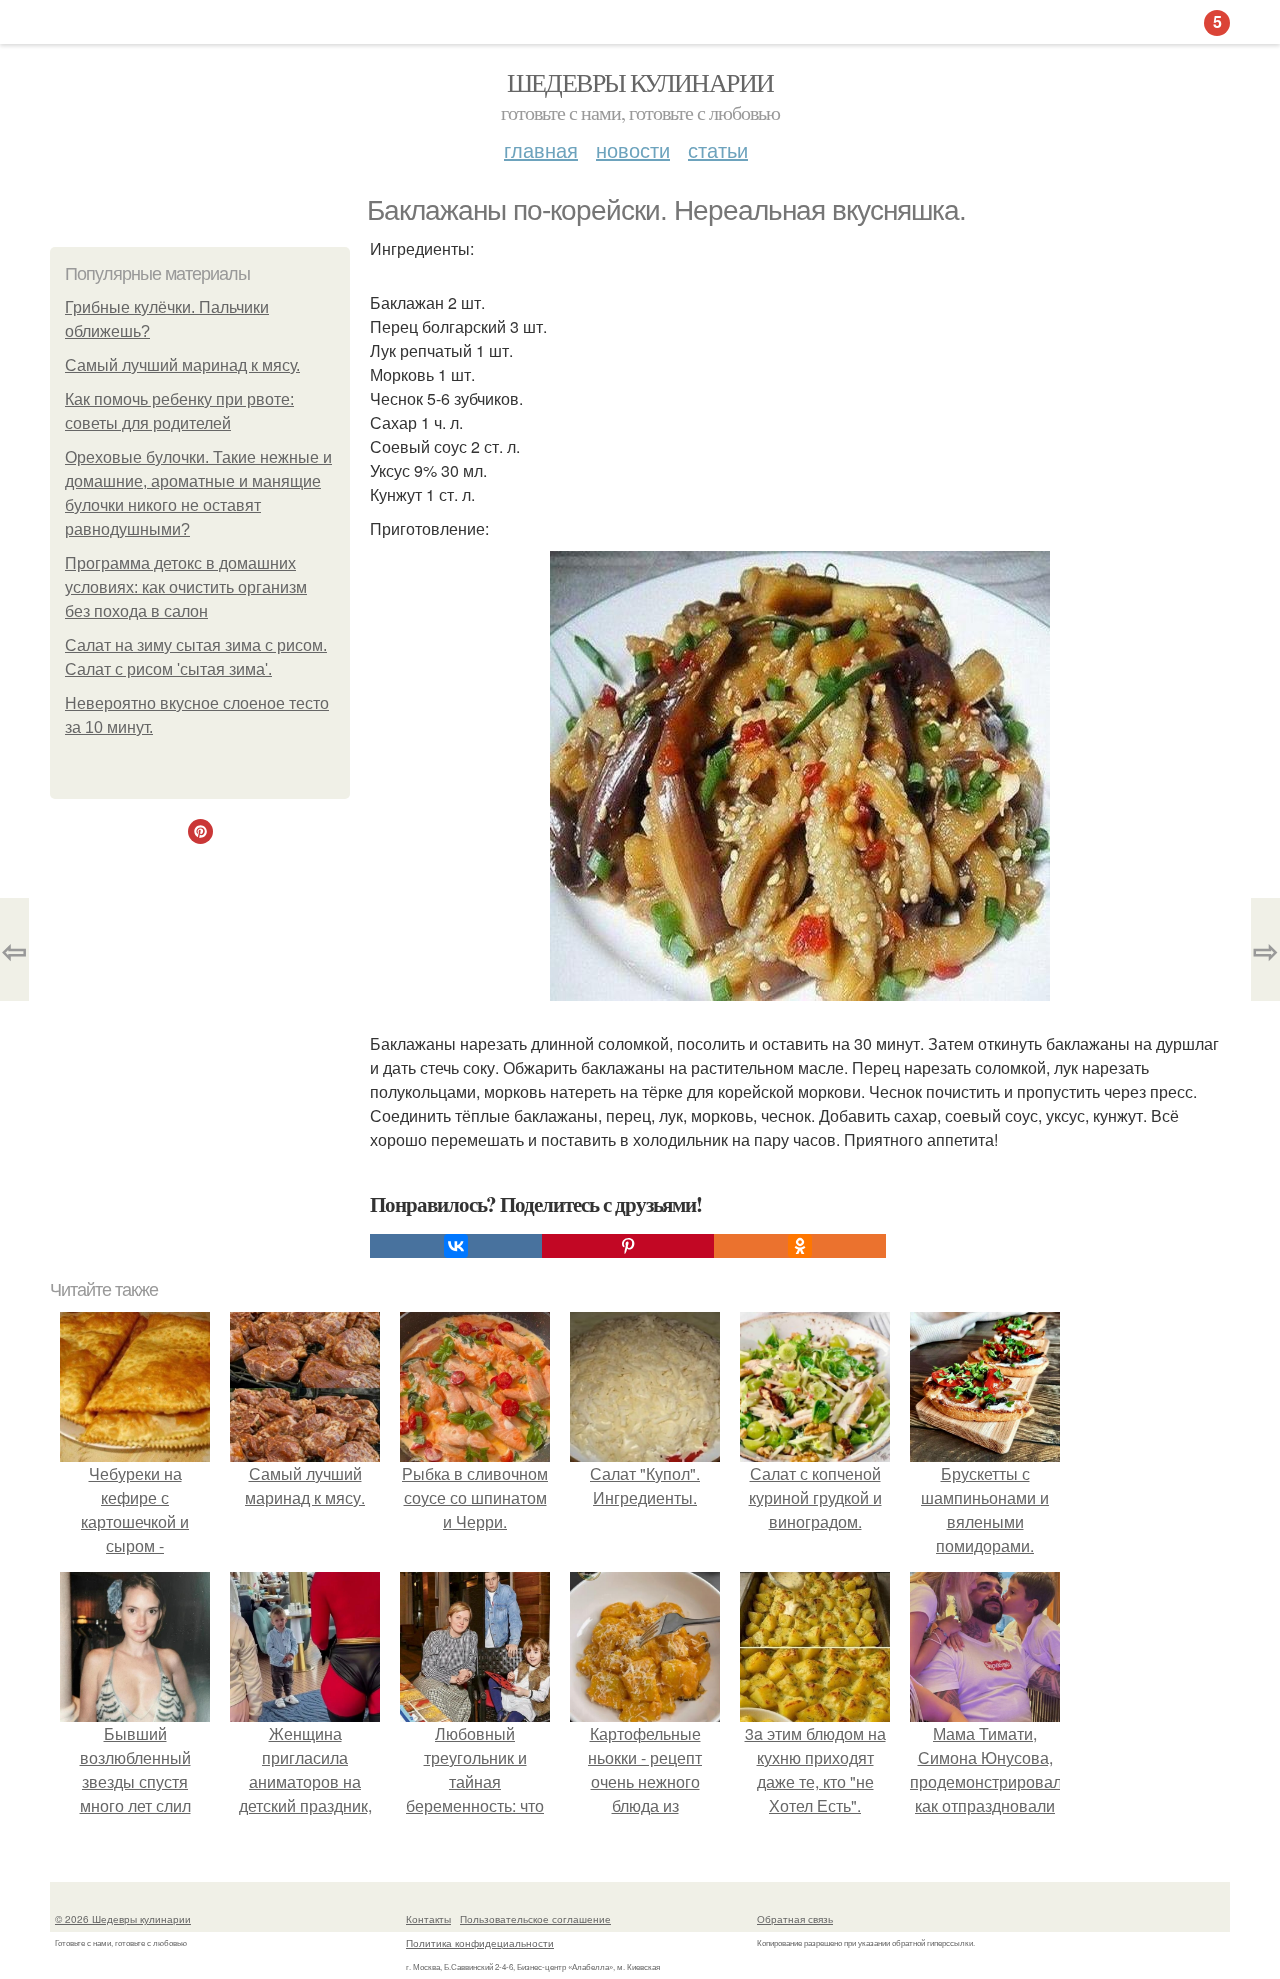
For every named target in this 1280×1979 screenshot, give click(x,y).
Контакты (428, 1919)
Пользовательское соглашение (535, 1919)
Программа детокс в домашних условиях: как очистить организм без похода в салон (186, 587)
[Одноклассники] (800, 1246)
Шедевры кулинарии (640, 82)
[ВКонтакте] (456, 1246)
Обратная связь (795, 1919)
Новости (633, 149)
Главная (541, 149)
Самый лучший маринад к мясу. (182, 365)
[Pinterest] (628, 1246)
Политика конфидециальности (480, 1943)
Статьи (718, 149)
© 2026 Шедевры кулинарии (123, 1919)
